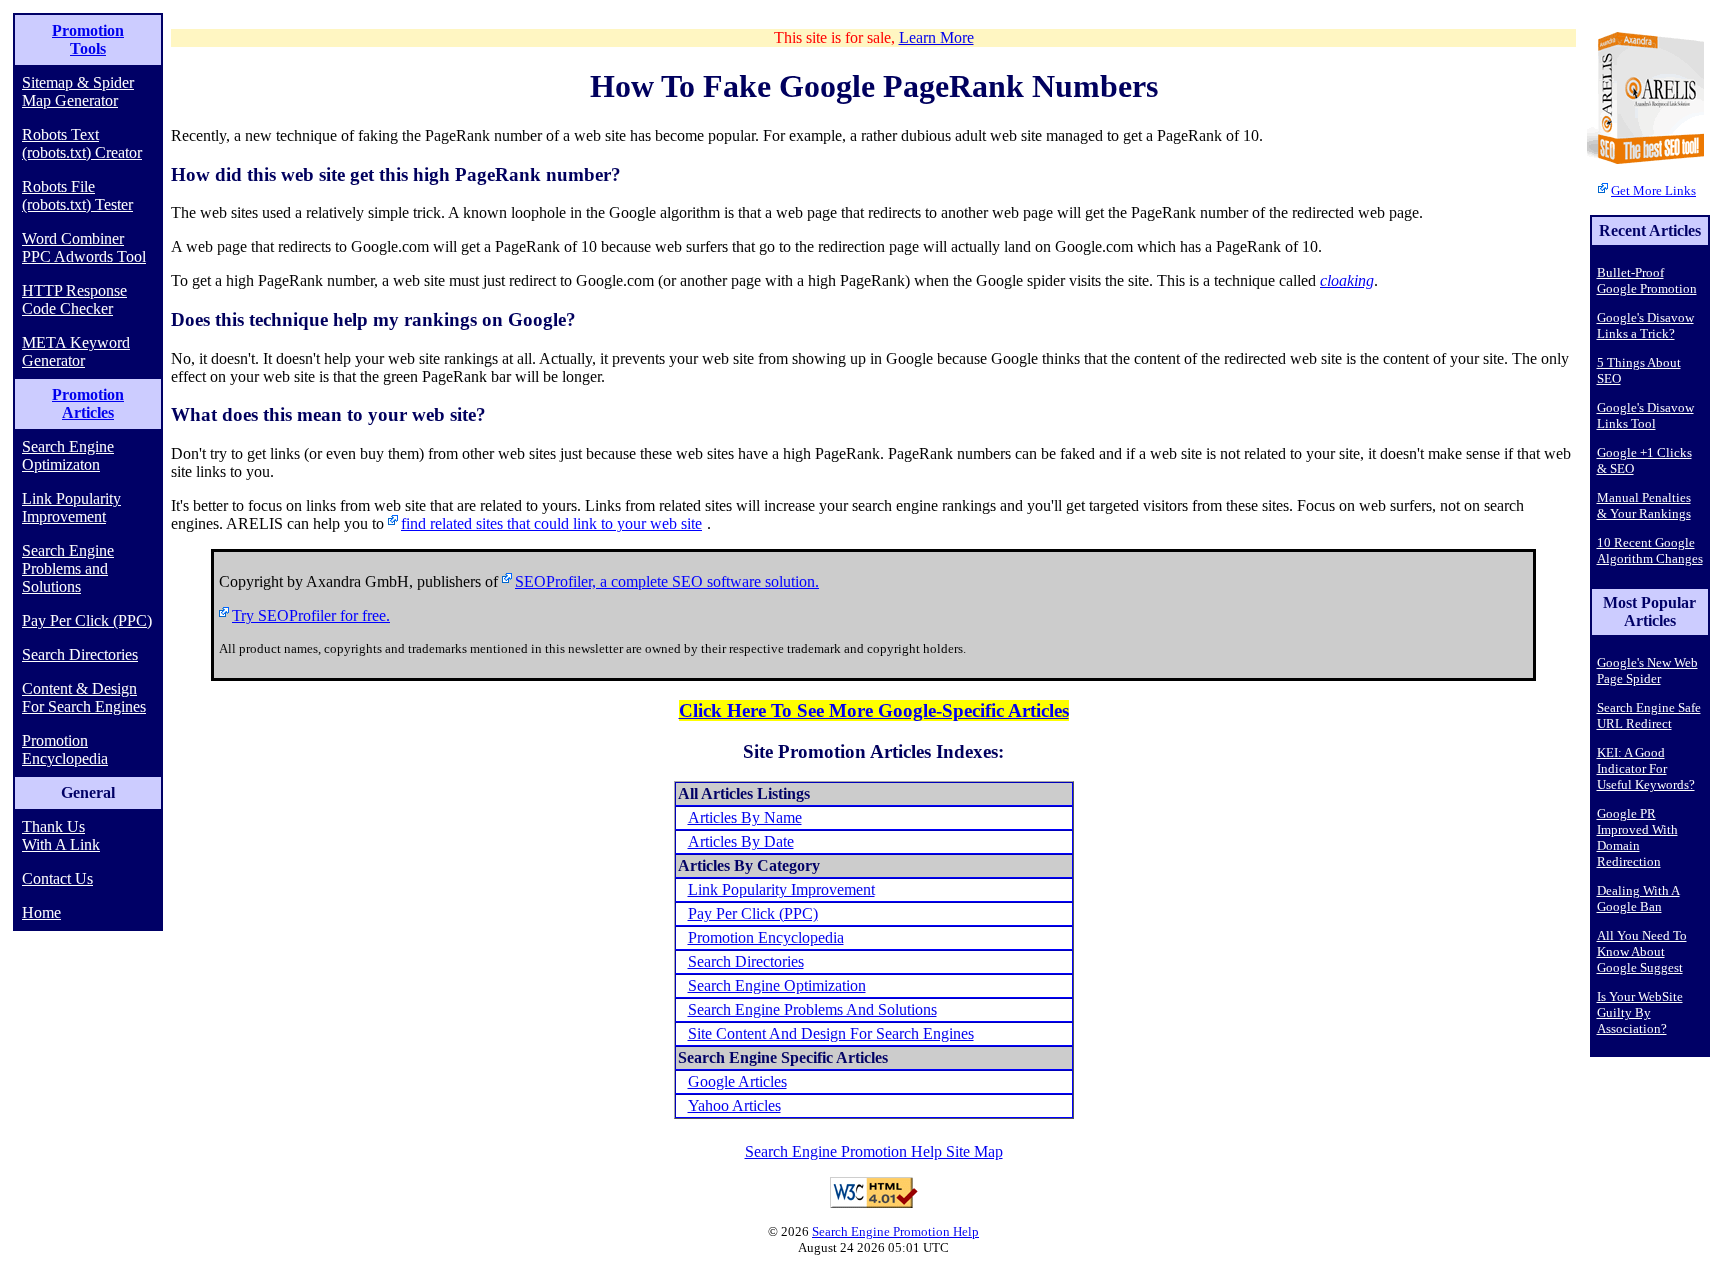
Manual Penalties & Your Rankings (1644, 505)
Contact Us (57, 878)
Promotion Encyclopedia (65, 749)
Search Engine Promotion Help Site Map (874, 1151)
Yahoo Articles (734, 1105)
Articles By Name (745, 817)
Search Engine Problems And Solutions (812, 1009)
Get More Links (1653, 190)
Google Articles (737, 1081)
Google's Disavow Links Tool (1645, 415)
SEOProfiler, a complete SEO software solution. (667, 581)
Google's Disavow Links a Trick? (1645, 325)
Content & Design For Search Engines (84, 697)
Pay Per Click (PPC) (87, 620)
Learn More (936, 37)
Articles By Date (741, 841)
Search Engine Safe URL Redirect (1649, 715)
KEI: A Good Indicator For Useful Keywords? (1646, 768)
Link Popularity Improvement (71, 507)
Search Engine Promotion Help (895, 1231)
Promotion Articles (88, 403)
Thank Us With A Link (61, 835)
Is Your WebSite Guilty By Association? (1640, 1012)
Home (41, 912)
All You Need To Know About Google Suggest (1642, 951)
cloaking (1347, 280)
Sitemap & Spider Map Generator (78, 91)
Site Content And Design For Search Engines (831, 1033)
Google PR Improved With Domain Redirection (1637, 837)
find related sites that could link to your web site (551, 523)
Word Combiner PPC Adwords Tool (84, 247)
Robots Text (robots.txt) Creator (82, 143)
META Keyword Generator (76, 351)
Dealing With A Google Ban (1638, 898)
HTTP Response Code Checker (74, 299)
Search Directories (80, 654)
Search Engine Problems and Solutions (68, 568)
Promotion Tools (88, 39)
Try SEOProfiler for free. (311, 615)
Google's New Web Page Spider (1647, 670)
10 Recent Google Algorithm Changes (1650, 550)
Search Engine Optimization (777, 985)
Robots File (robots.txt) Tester (77, 195)
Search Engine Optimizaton (68, 455)
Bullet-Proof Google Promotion (1647, 280)
